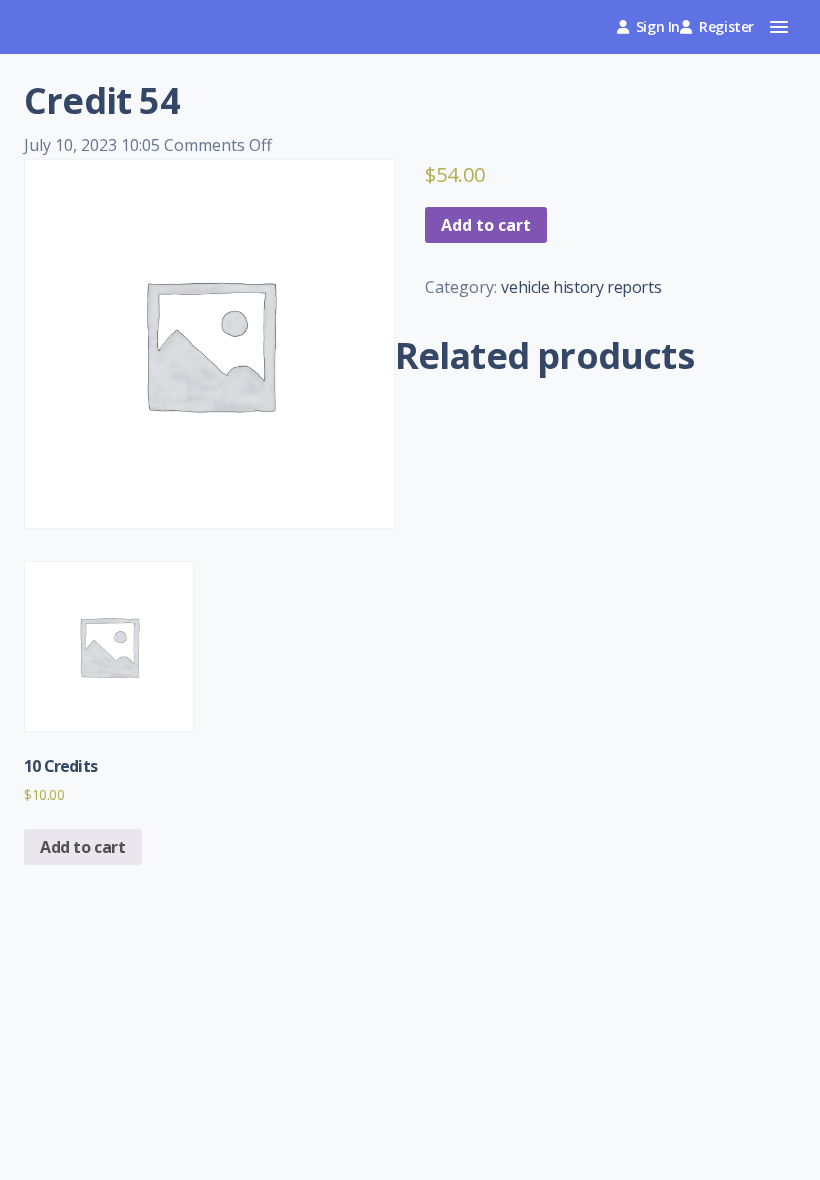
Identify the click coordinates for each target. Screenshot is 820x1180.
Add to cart (486, 225)
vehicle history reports (581, 287)
